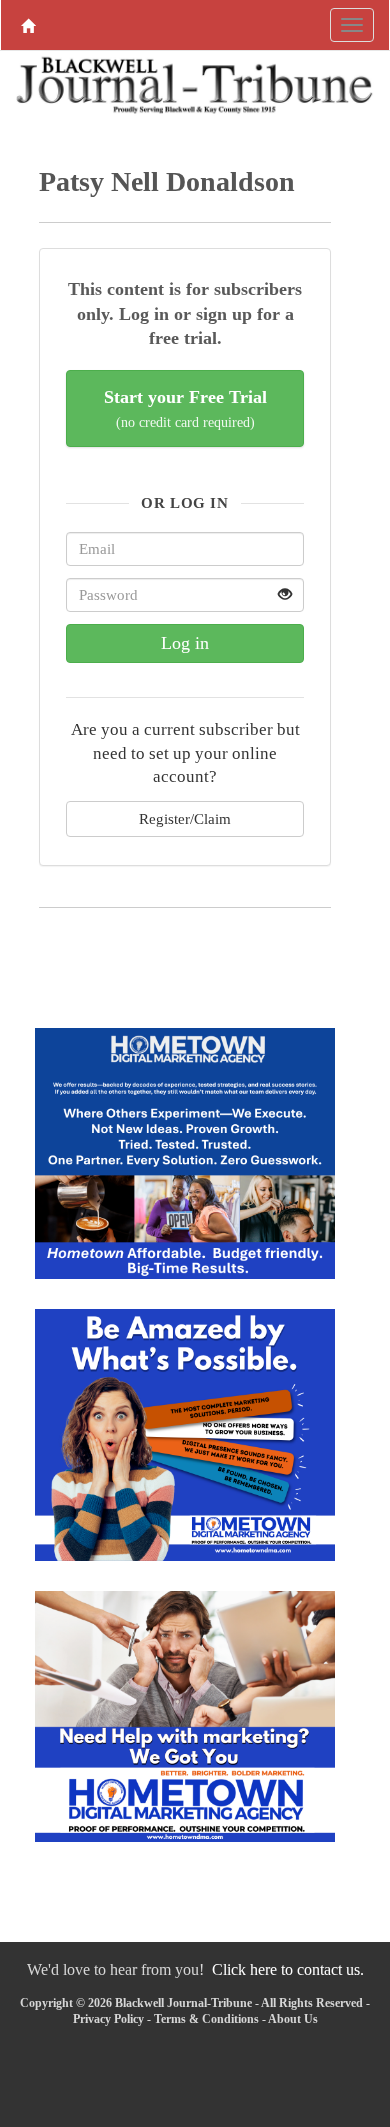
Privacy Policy (108, 2019)
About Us (293, 2019)
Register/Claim (185, 818)
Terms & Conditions (206, 2019)
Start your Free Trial (185, 408)
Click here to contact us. (288, 1969)
